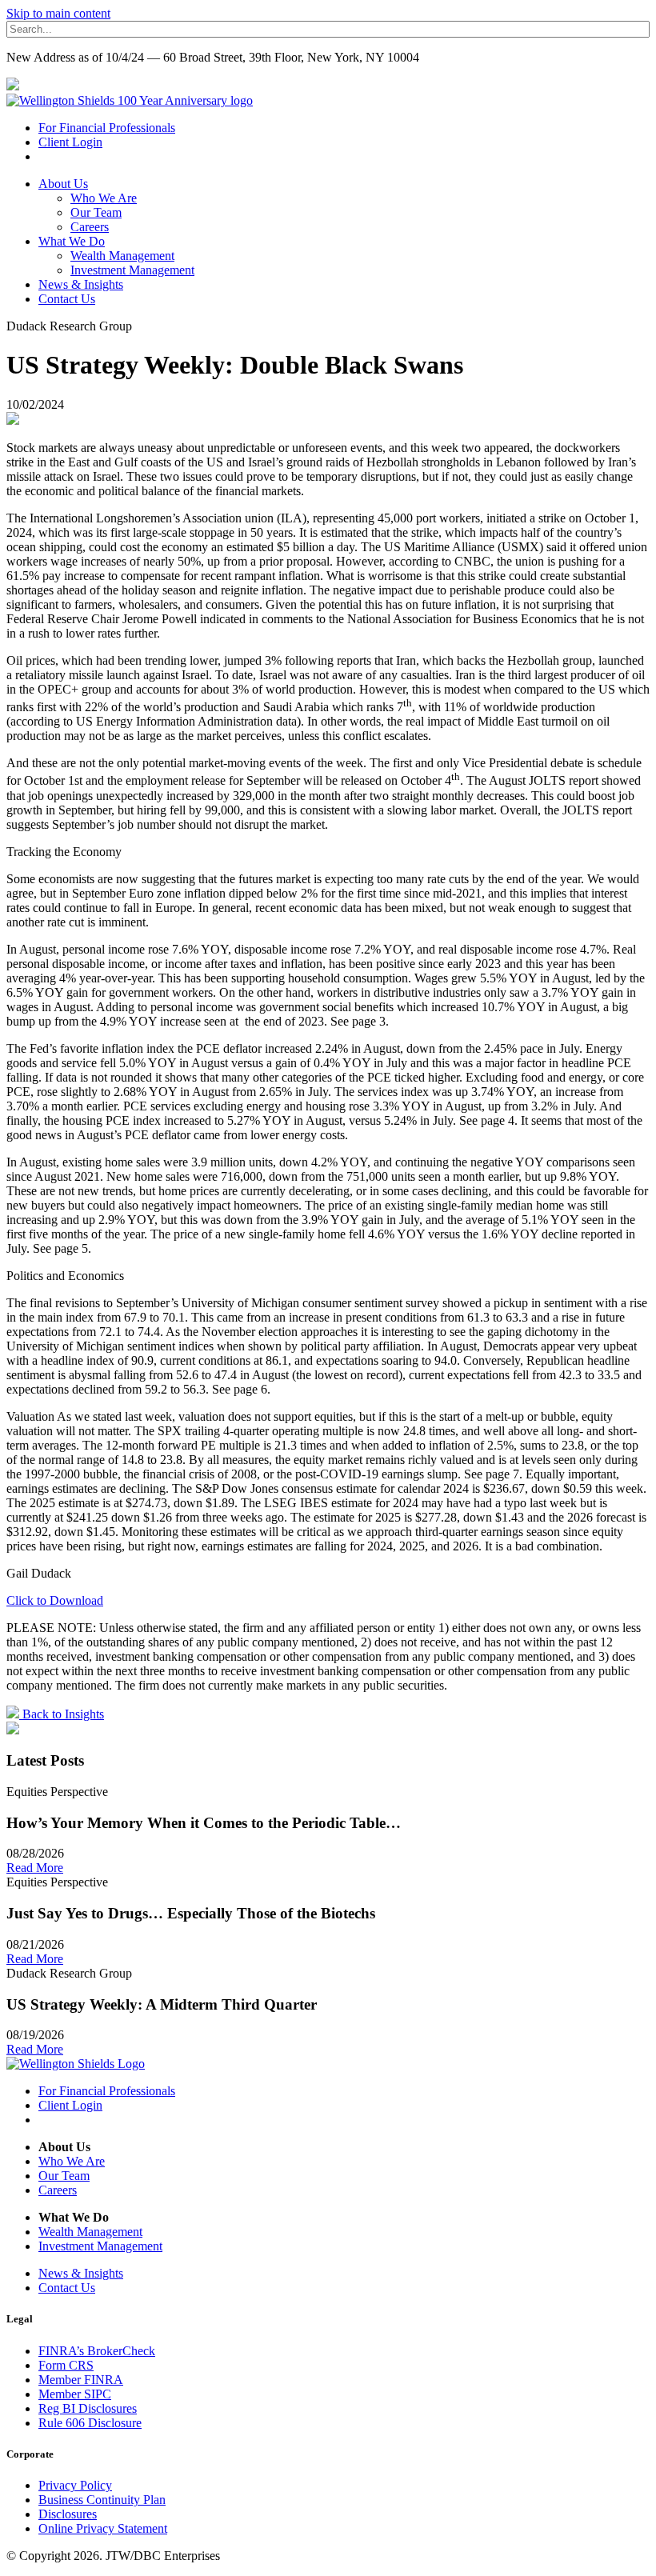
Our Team (96, 212)
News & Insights (81, 284)
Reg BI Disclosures (88, 2408)
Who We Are (104, 198)
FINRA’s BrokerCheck (97, 2351)
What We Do (72, 241)
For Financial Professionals (107, 128)
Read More (35, 1868)
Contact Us (67, 299)
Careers (90, 227)
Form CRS (66, 2365)
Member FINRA (81, 2380)
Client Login (70, 142)
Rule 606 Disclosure (90, 2423)
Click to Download (55, 1600)
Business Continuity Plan (102, 2500)
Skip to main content (58, 13)
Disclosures (68, 2514)
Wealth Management (122, 256)
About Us (63, 184)
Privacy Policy (75, 2485)
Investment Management (132, 270)
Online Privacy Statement (103, 2528)
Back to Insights (62, 1714)
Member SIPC (75, 2394)
